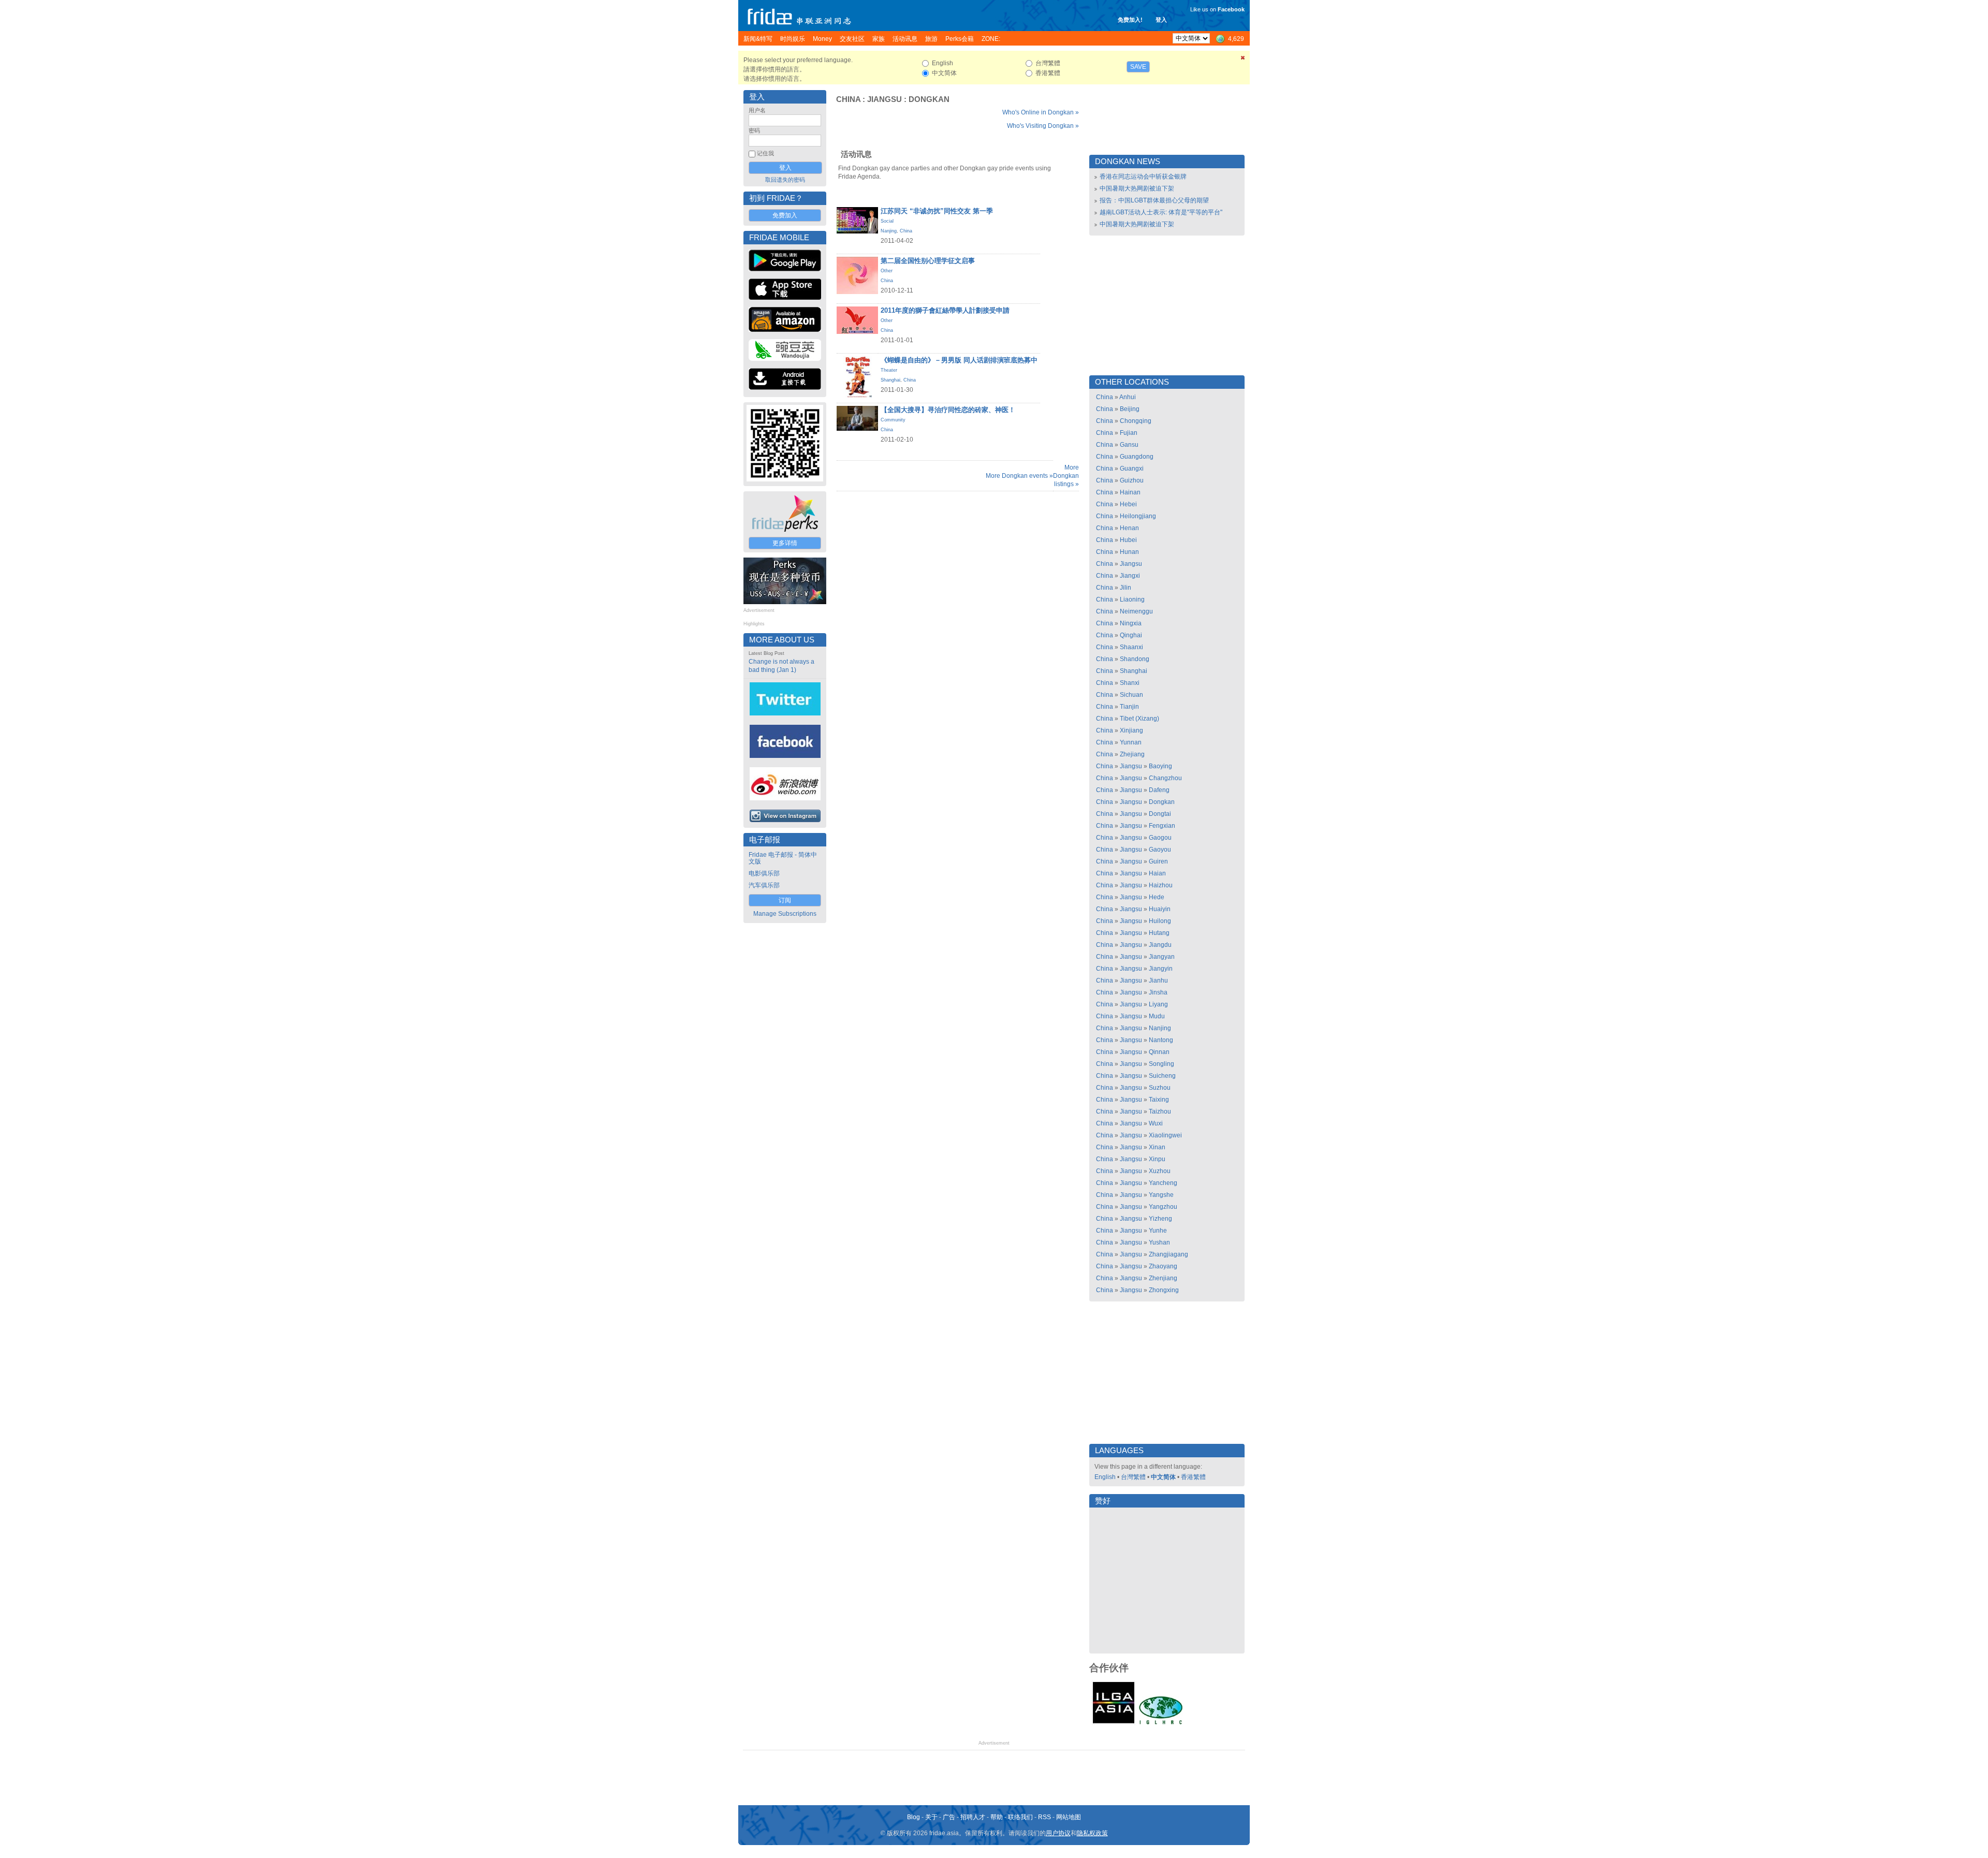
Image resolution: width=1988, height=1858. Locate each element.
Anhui (1128, 397)
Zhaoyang (1163, 1266)
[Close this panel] (1243, 60)
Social (887, 221)
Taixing (1159, 1100)
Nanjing (889, 231)
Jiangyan (1162, 957)
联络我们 (1020, 1817)
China (848, 99)
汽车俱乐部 (764, 885)
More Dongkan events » (1019, 476)
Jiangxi (1130, 576)
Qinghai (1131, 635)
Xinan (1157, 1147)
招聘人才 (973, 1817)
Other (887, 271)
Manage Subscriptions (785, 914)
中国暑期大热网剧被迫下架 (1137, 188)
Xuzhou (1160, 1171)
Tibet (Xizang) (1139, 719)
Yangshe (1161, 1195)
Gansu (1129, 445)
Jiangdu (1160, 945)
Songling (1161, 1064)
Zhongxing (1164, 1290)
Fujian (1129, 433)
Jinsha (1158, 992)
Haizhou (1161, 885)
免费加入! (1130, 20)
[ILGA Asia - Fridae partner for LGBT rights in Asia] (1114, 1723)
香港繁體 (1193, 1477)
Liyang (1158, 1004)
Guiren (1158, 861)
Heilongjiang (1138, 516)
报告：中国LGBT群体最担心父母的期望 (1154, 200)
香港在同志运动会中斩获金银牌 (1143, 177)
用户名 (757, 110)
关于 (931, 1817)
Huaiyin (1160, 909)
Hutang (1159, 933)
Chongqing (1136, 421)
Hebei (1128, 504)
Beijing (1130, 409)
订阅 (785, 900)
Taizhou (1160, 1111)
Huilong (1160, 921)
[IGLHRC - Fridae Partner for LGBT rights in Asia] (1161, 1723)
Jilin (1125, 588)
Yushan (1159, 1242)
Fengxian (1162, 826)
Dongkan (929, 99)
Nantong (1161, 1040)
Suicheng (1162, 1076)
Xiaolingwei (1165, 1135)
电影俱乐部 (764, 873)
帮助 (997, 1817)
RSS (1044, 1817)
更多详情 (785, 543)
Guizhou (1132, 480)
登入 (1161, 20)
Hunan (1129, 552)
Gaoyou (1160, 850)
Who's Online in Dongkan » (1041, 112)
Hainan (1130, 492)
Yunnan (1131, 742)
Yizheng (1160, 1219)
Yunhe (1158, 1231)
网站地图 (1069, 1817)
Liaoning (1132, 599)
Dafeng (1159, 790)
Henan (1129, 528)
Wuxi (1156, 1123)
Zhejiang (1132, 754)
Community (893, 420)
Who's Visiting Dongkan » (1043, 126)
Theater (889, 370)
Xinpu (1157, 1159)
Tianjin (1129, 707)
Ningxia (1131, 623)
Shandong (1135, 659)
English (1105, 1477)
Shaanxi (1131, 647)
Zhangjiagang (1168, 1254)
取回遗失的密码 (785, 180)
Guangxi (1132, 469)
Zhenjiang (1163, 1278)
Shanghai (890, 380)
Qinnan (1159, 1052)
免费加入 (785, 215)
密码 (754, 130)
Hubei (1128, 540)
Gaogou (1160, 838)
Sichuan (1131, 695)
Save (1138, 67)
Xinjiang (1131, 730)
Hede (1157, 897)
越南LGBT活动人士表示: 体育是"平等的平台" (1161, 212)
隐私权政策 (1092, 1833)
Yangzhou (1163, 1207)
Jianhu (1158, 981)
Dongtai (1160, 814)
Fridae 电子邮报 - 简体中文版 (783, 858)
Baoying (1160, 766)
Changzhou (1165, 778)
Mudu (1157, 1016)
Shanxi (1130, 683)
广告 (949, 1817)
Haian (1157, 873)
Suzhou (1160, 1088)
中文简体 (1163, 1477)
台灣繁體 (1133, 1477)
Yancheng (1163, 1183)
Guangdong (1137, 457)
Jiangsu (885, 99)
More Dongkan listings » (1066, 476)
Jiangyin (1161, 969)
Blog (913, 1817)
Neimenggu (1136, 611)
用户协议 (1058, 1833)
